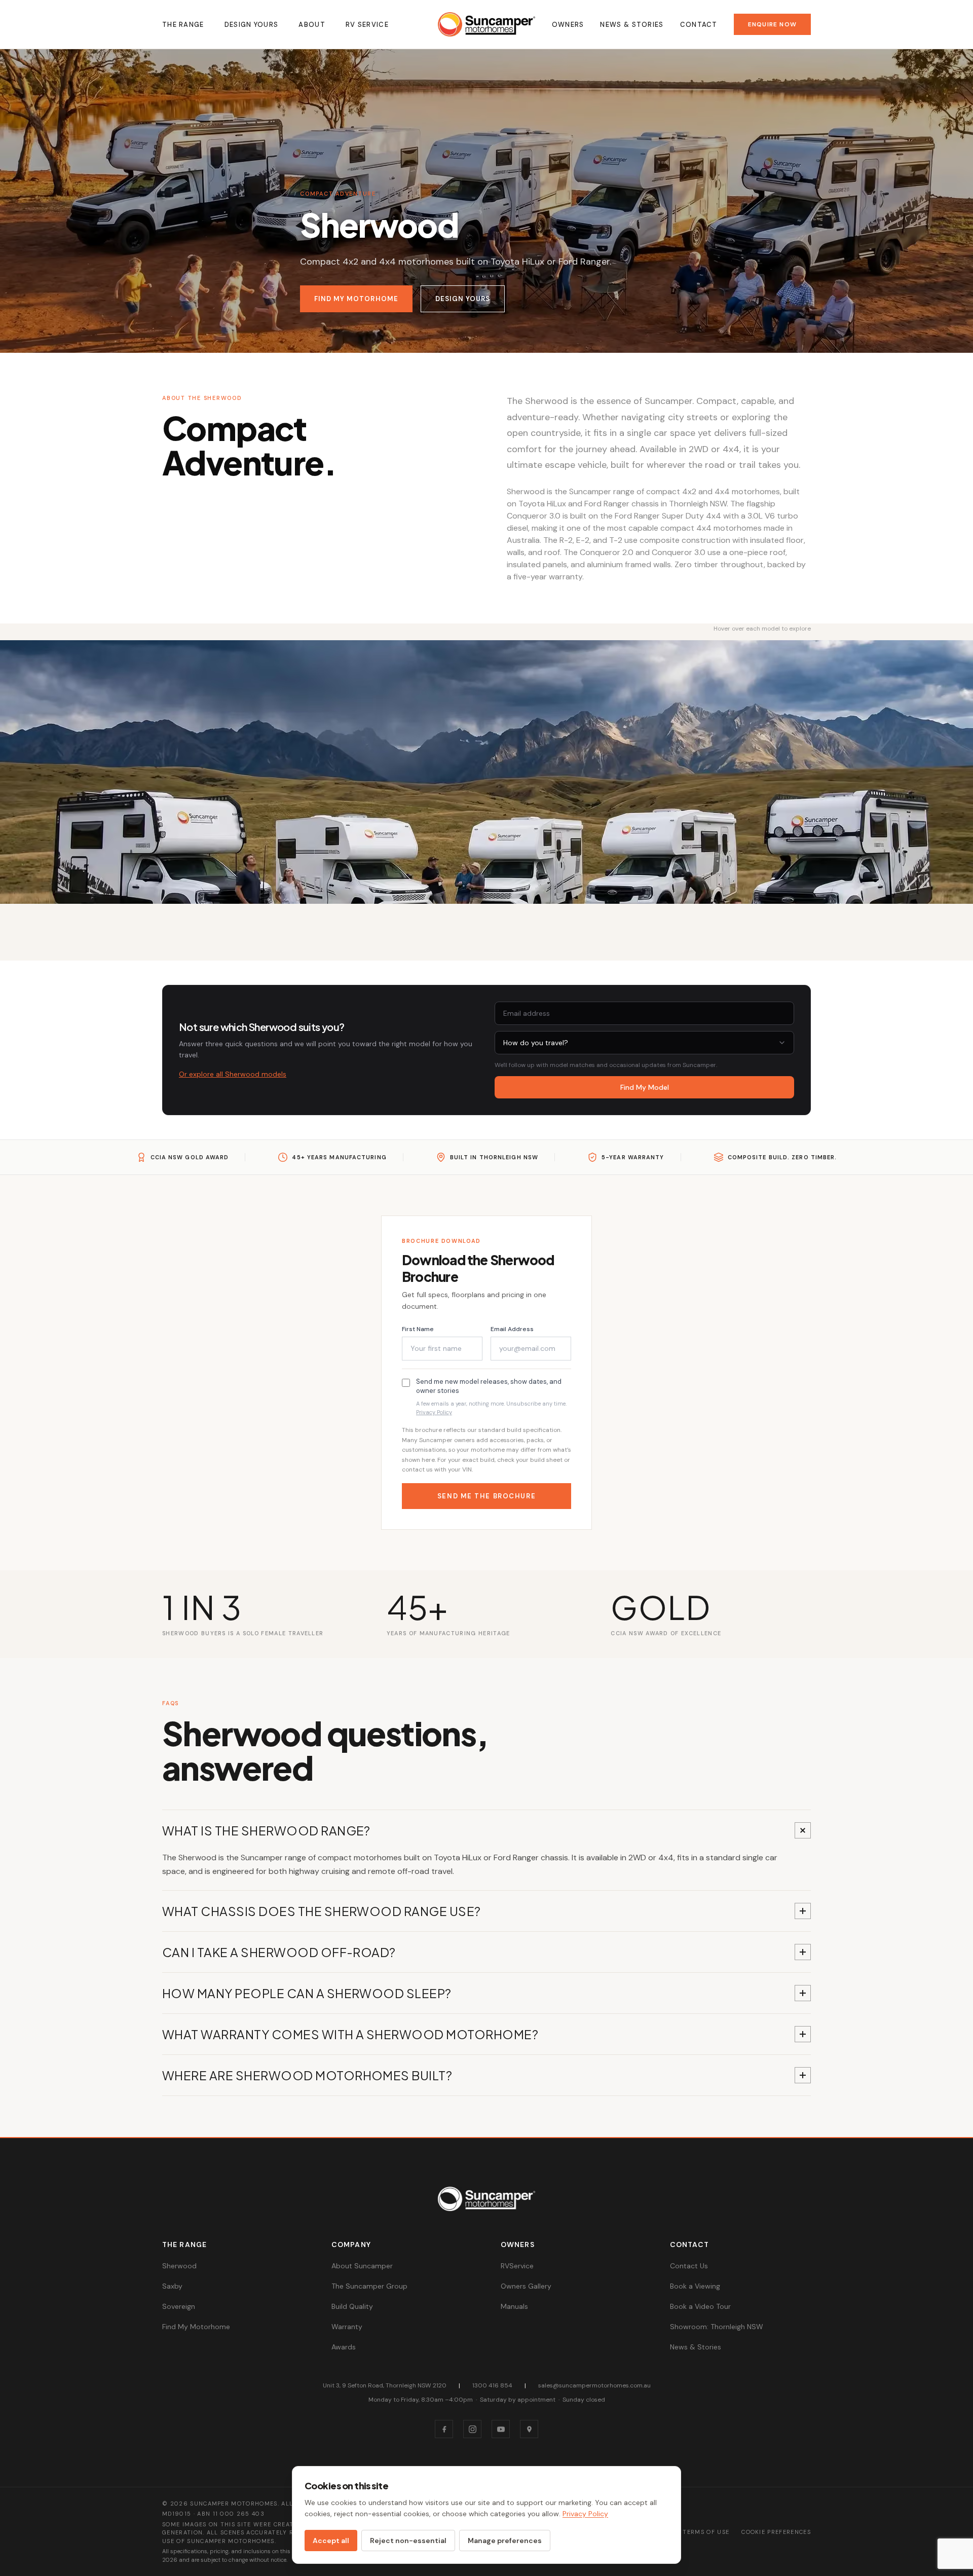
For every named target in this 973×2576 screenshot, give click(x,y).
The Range (183, 25)
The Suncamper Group (369, 2286)
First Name (418, 1329)
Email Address (512, 1329)
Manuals (514, 2306)
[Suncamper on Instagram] (472, 2429)
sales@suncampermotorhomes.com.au (594, 2385)
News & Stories (632, 25)
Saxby (172, 2286)
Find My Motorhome (356, 299)
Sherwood (179, 2266)
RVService (517, 2266)
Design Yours (252, 25)
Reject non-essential (408, 2541)
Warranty (347, 2327)
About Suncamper (362, 2266)
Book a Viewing (695, 2286)
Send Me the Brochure (486, 1496)
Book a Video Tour (700, 2306)
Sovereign (179, 2306)
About (312, 25)
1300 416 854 (492, 2385)
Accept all (331, 2541)
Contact (699, 25)
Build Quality (352, 2306)
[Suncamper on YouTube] (501, 2429)
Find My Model (645, 1087)
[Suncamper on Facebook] (444, 2429)
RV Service (367, 25)
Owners (568, 25)
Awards (344, 2347)
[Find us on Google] (529, 2429)
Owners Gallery (526, 2286)
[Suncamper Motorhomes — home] (486, 24)
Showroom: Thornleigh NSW (717, 2327)
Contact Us (689, 2266)
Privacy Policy (434, 1412)
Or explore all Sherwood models (233, 1074)
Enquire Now (772, 24)
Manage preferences (505, 2541)
